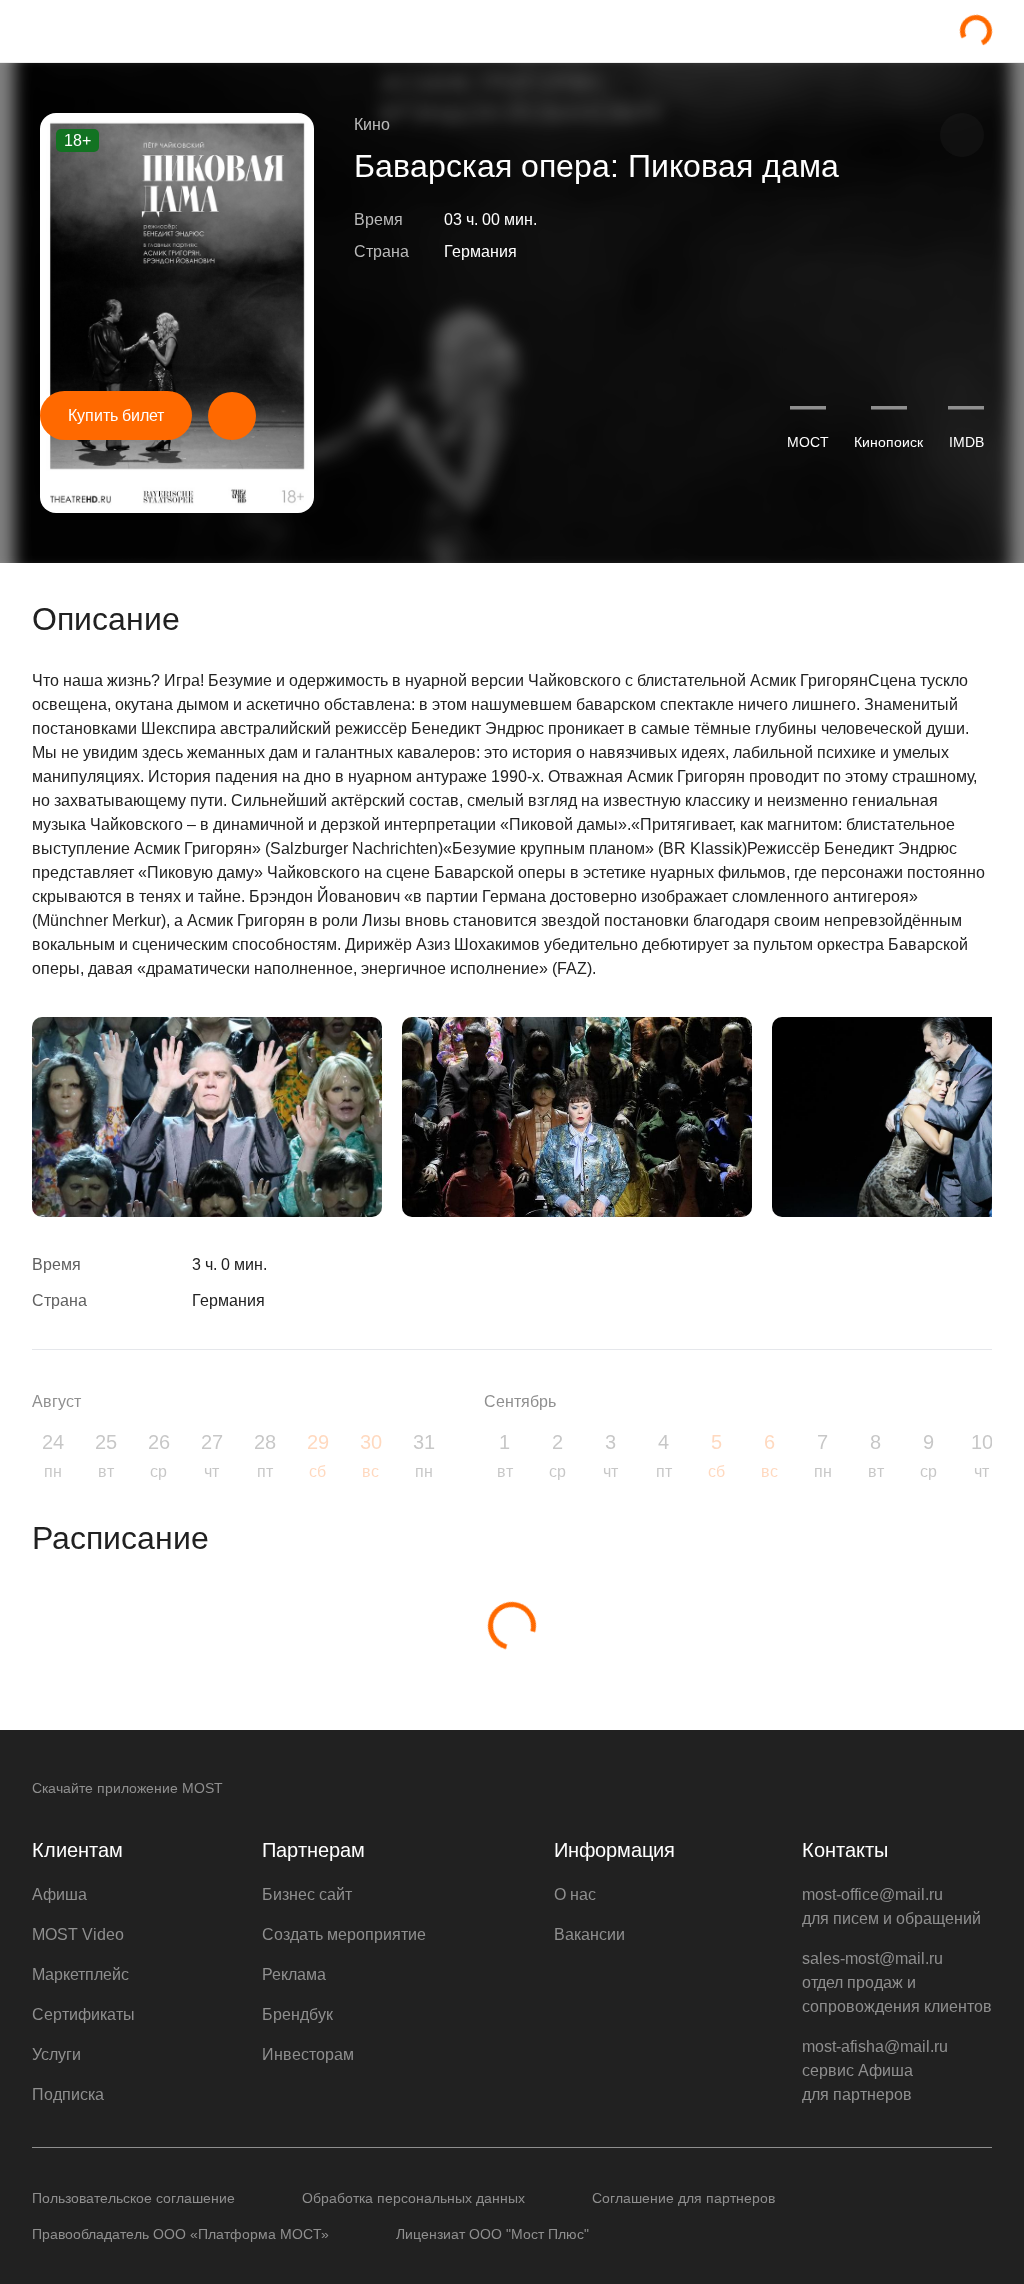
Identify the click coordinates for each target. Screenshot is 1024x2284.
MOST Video (78, 1934)
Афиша (59, 1894)
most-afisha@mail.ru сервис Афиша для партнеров (875, 2070)
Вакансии (589, 1934)
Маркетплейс (80, 1974)
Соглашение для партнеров (683, 2198)
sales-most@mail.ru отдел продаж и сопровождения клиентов (897, 1982)
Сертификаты (83, 2014)
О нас (575, 1894)
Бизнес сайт (307, 1894)
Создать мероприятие (344, 1934)
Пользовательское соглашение (133, 2198)
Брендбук (297, 2014)
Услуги (56, 2054)
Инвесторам (308, 2054)
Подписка (68, 2094)
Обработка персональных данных (413, 2198)
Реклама (294, 1974)
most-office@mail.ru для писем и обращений (891, 1906)
